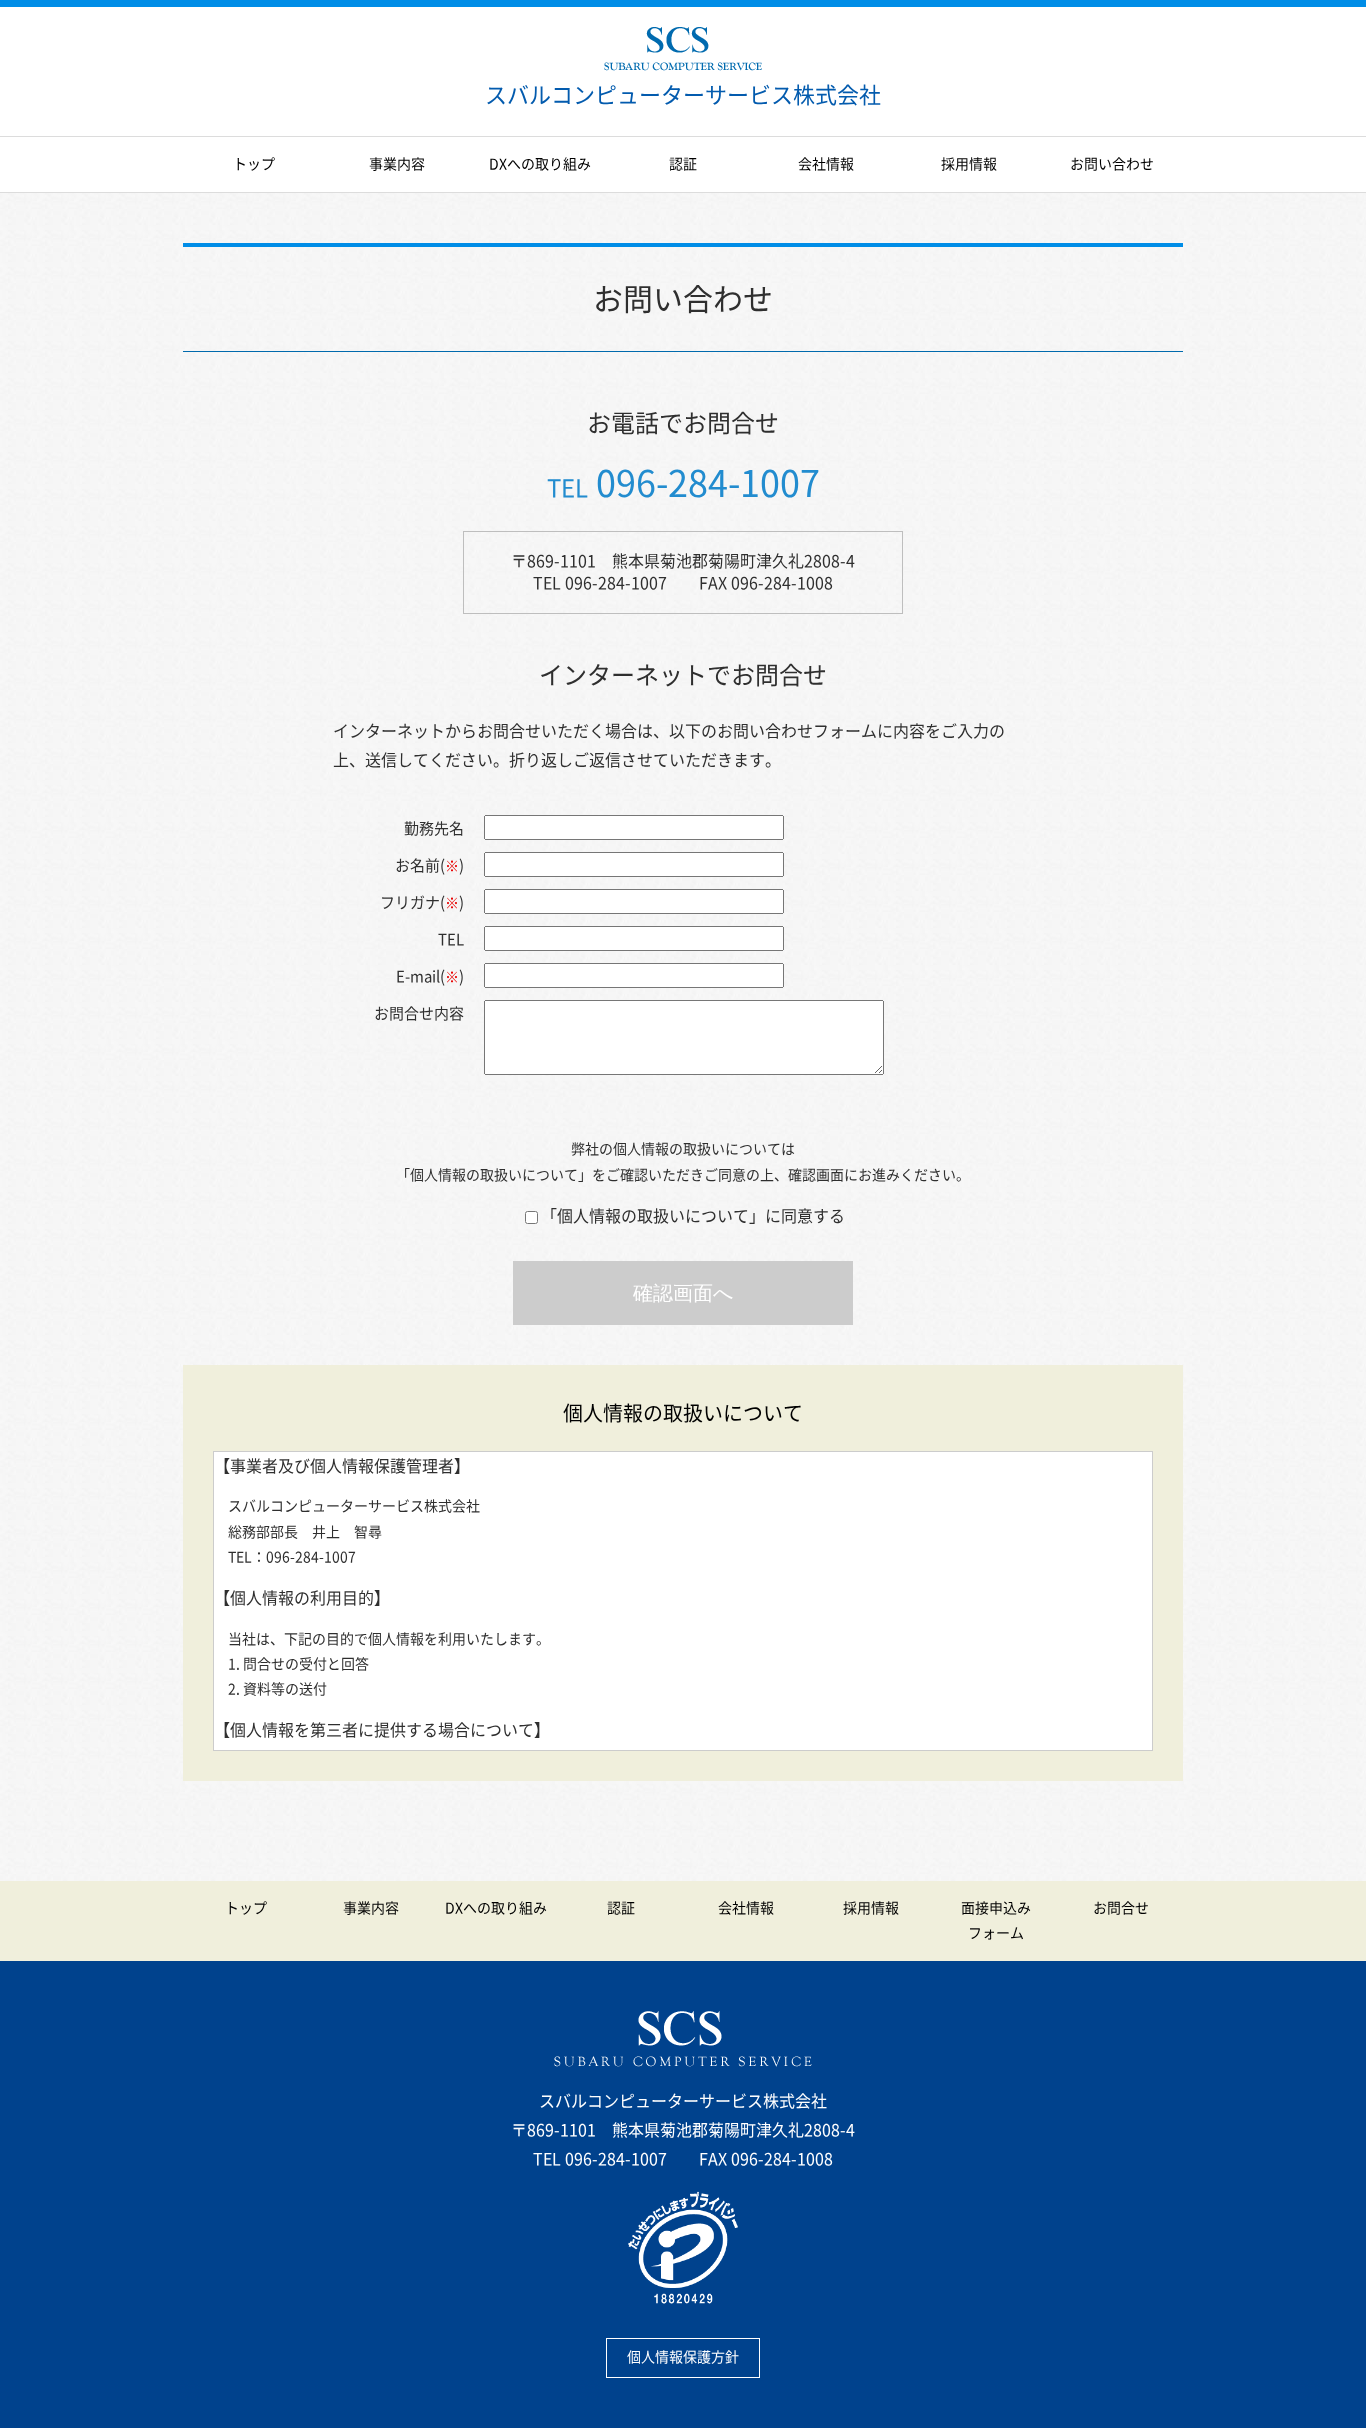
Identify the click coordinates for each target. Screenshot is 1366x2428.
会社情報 (826, 164)
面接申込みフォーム (996, 1920)
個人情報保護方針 (683, 2357)
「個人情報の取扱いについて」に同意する (693, 1216)
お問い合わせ (1112, 164)
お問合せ (1121, 1908)
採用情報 (969, 164)
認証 (683, 164)
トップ (254, 164)
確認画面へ (683, 1293)
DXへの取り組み (540, 164)
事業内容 (397, 164)
